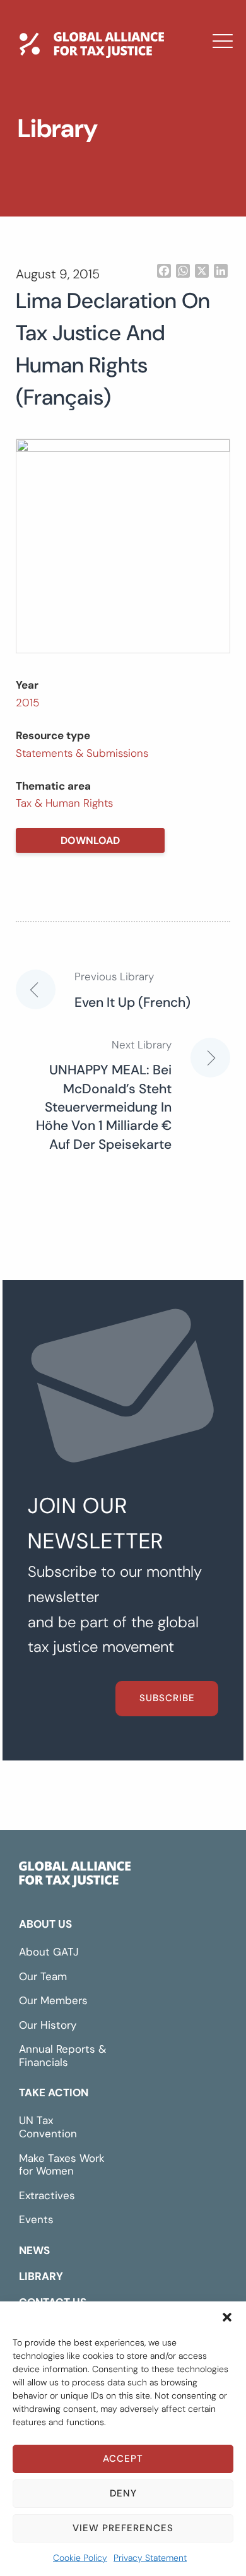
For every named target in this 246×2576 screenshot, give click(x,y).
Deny (123, 2493)
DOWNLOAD (90, 840)
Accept (123, 2459)
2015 (27, 703)
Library (52, 179)
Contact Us (66, 215)
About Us (45, 1924)
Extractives (47, 2195)
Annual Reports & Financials (62, 2056)
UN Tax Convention (48, 2127)
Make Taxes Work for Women (62, 2165)
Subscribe (167, 1698)
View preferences (123, 2528)
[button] (227, 2317)
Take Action (54, 2092)
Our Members (53, 2000)
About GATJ (49, 1952)
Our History (48, 2025)
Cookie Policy (80, 2558)
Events (36, 2219)
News (46, 142)
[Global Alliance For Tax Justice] (75, 1877)
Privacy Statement (150, 2558)
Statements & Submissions (82, 753)
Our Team (43, 1976)
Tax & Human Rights (64, 803)
